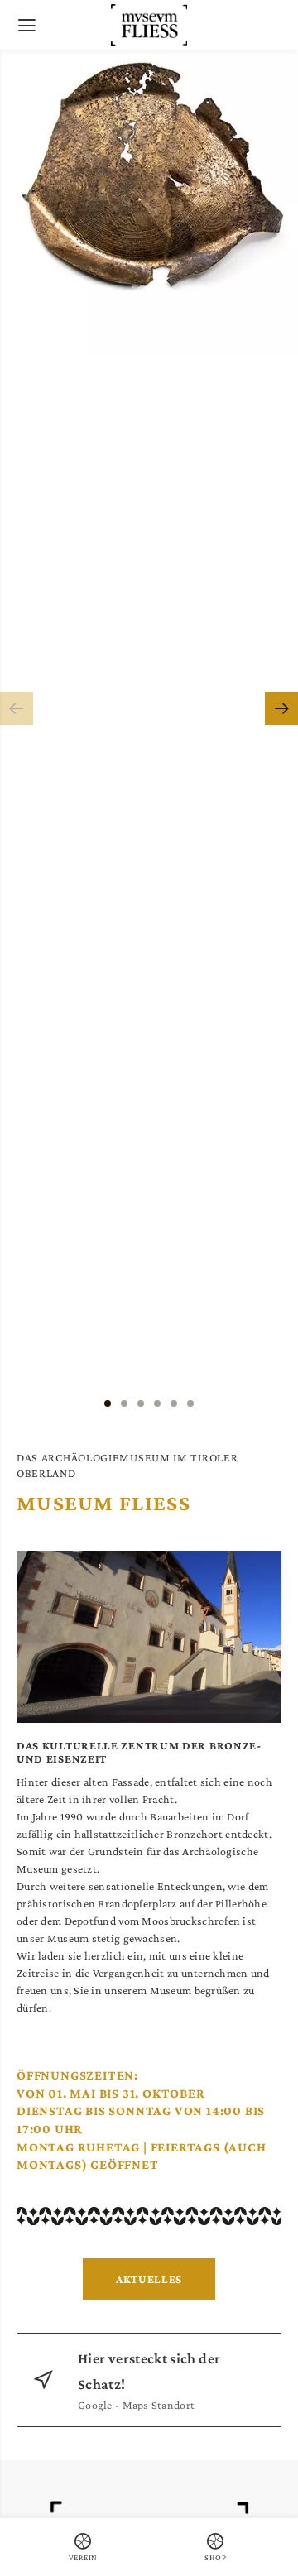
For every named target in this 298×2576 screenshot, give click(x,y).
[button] (17, 708)
